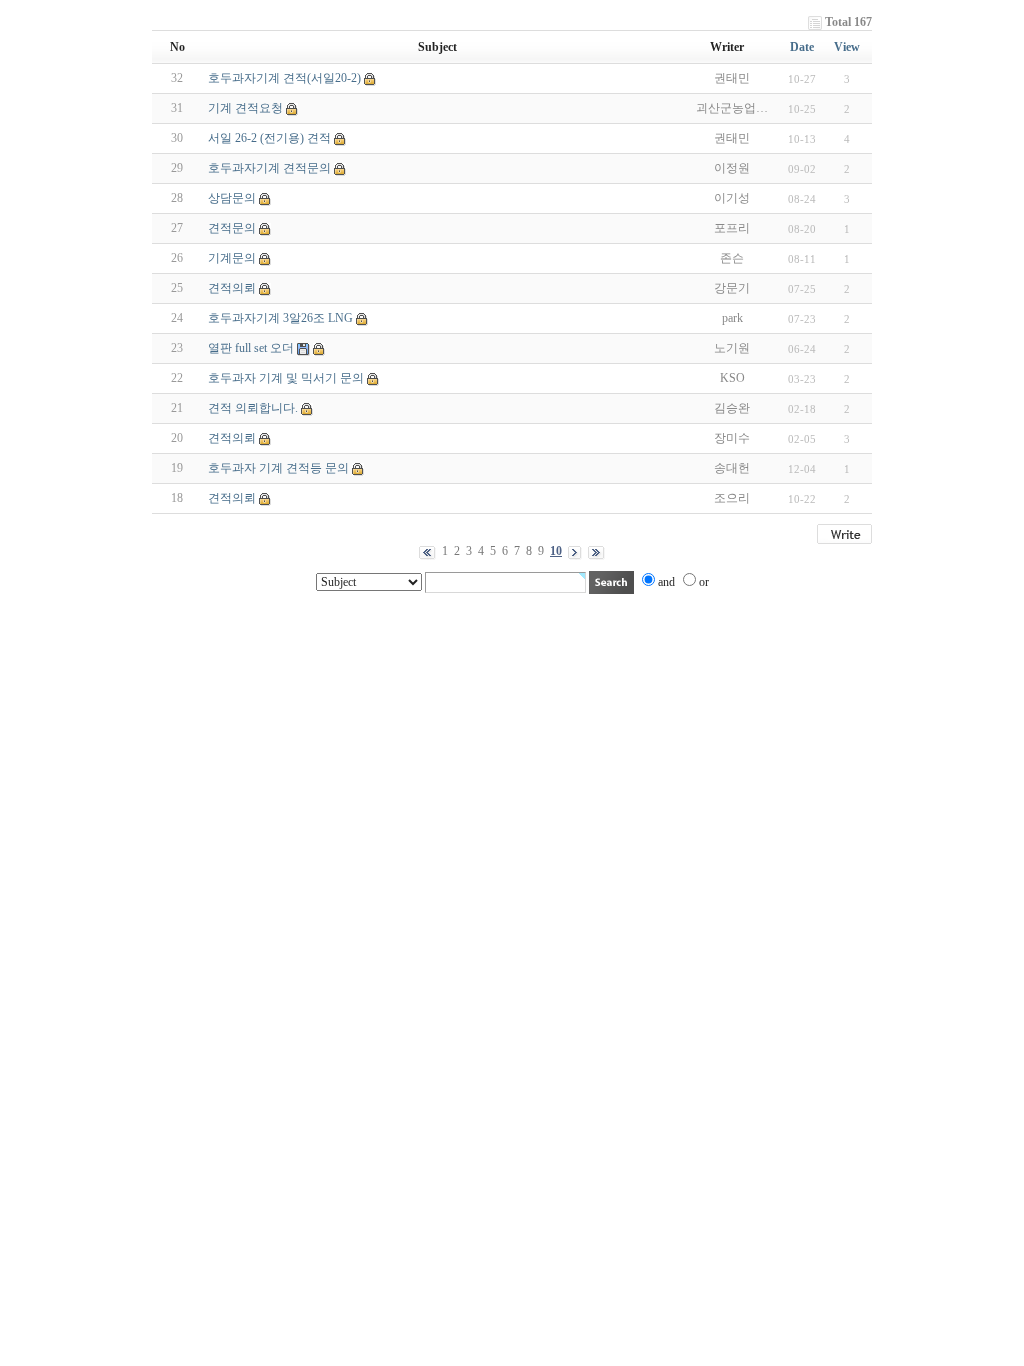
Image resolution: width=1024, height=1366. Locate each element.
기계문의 (232, 258)
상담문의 (232, 198)
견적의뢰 (232, 288)
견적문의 (232, 228)
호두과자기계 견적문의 (269, 168)
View (847, 47)
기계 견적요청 (245, 108)
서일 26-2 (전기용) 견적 (269, 138)
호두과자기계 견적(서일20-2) (284, 78)
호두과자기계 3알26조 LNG (280, 318)
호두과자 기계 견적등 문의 (278, 468)
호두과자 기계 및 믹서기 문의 (286, 378)
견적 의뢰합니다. (253, 408)
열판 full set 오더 (251, 348)
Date (802, 47)
